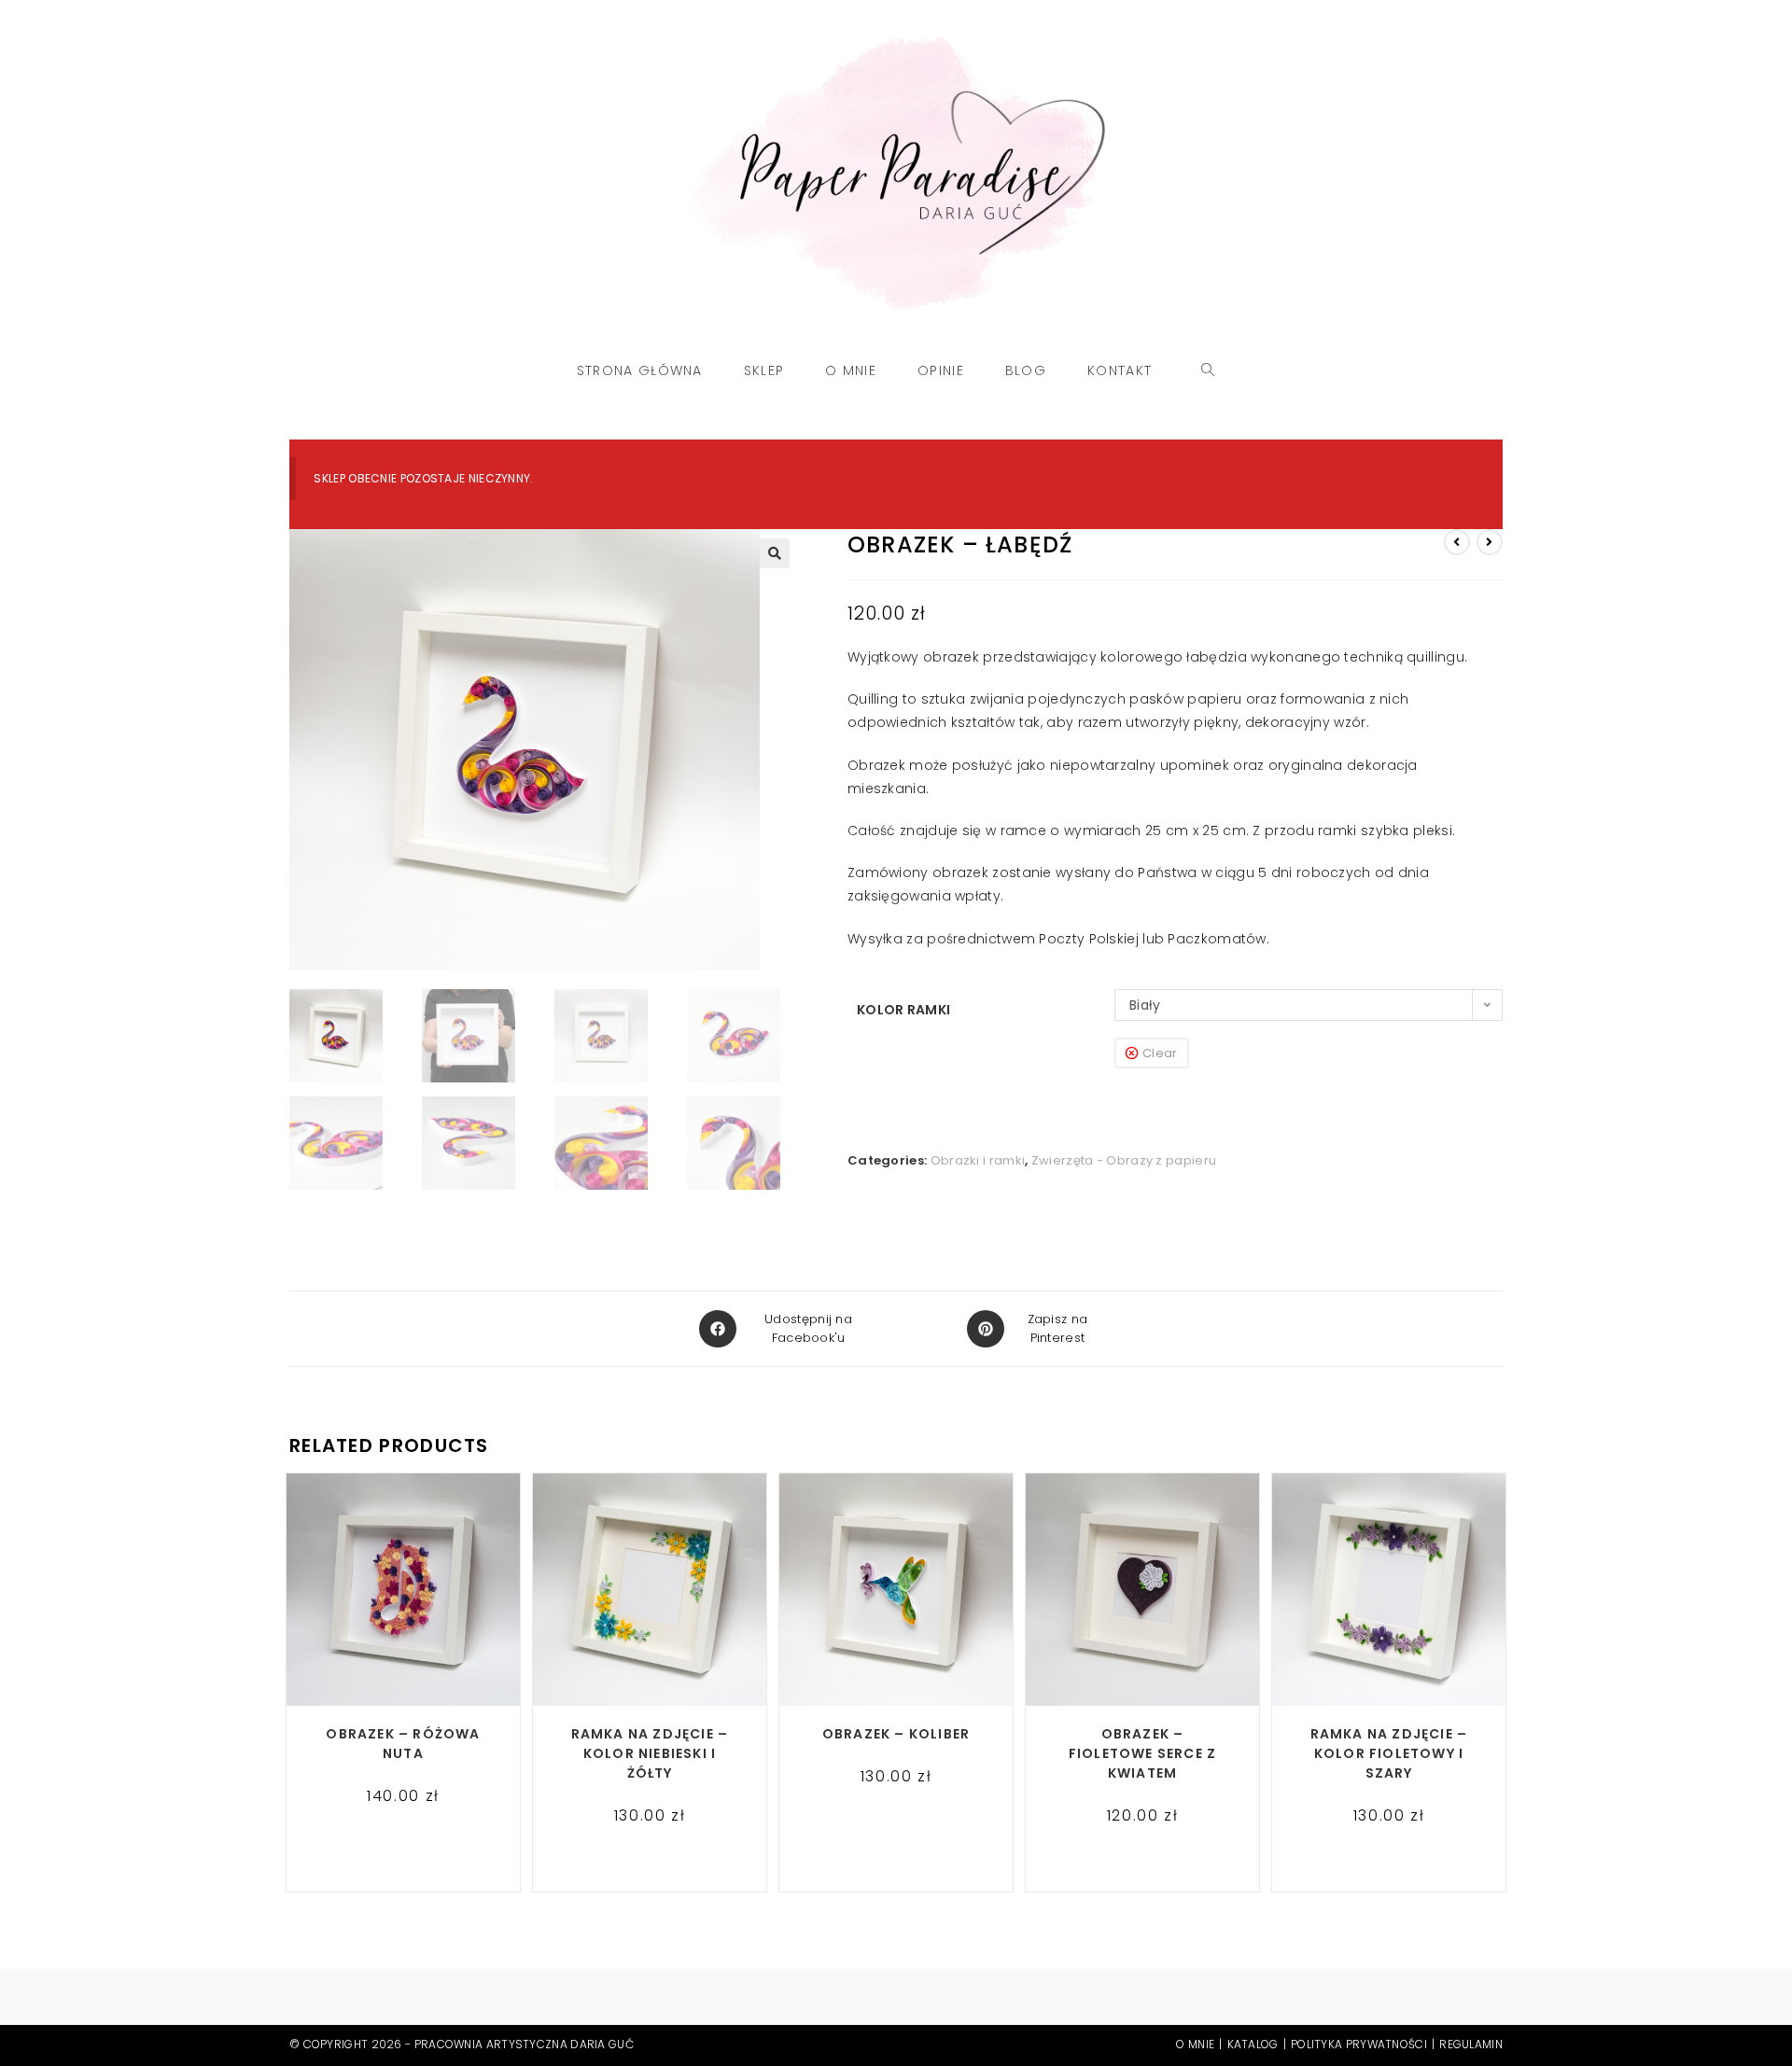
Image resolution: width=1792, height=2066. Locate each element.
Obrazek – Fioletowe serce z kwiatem (1142, 1753)
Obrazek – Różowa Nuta (403, 1744)
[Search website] (1208, 370)
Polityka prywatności (1359, 2044)
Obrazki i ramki (978, 1160)
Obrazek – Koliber (896, 1734)
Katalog (1253, 2044)
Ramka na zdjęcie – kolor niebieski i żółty (650, 1753)
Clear (1160, 1053)
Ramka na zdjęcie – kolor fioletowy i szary (1389, 1753)
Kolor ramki (903, 1010)
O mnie (1195, 2044)
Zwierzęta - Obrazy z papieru (1124, 1160)
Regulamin (1471, 2044)
